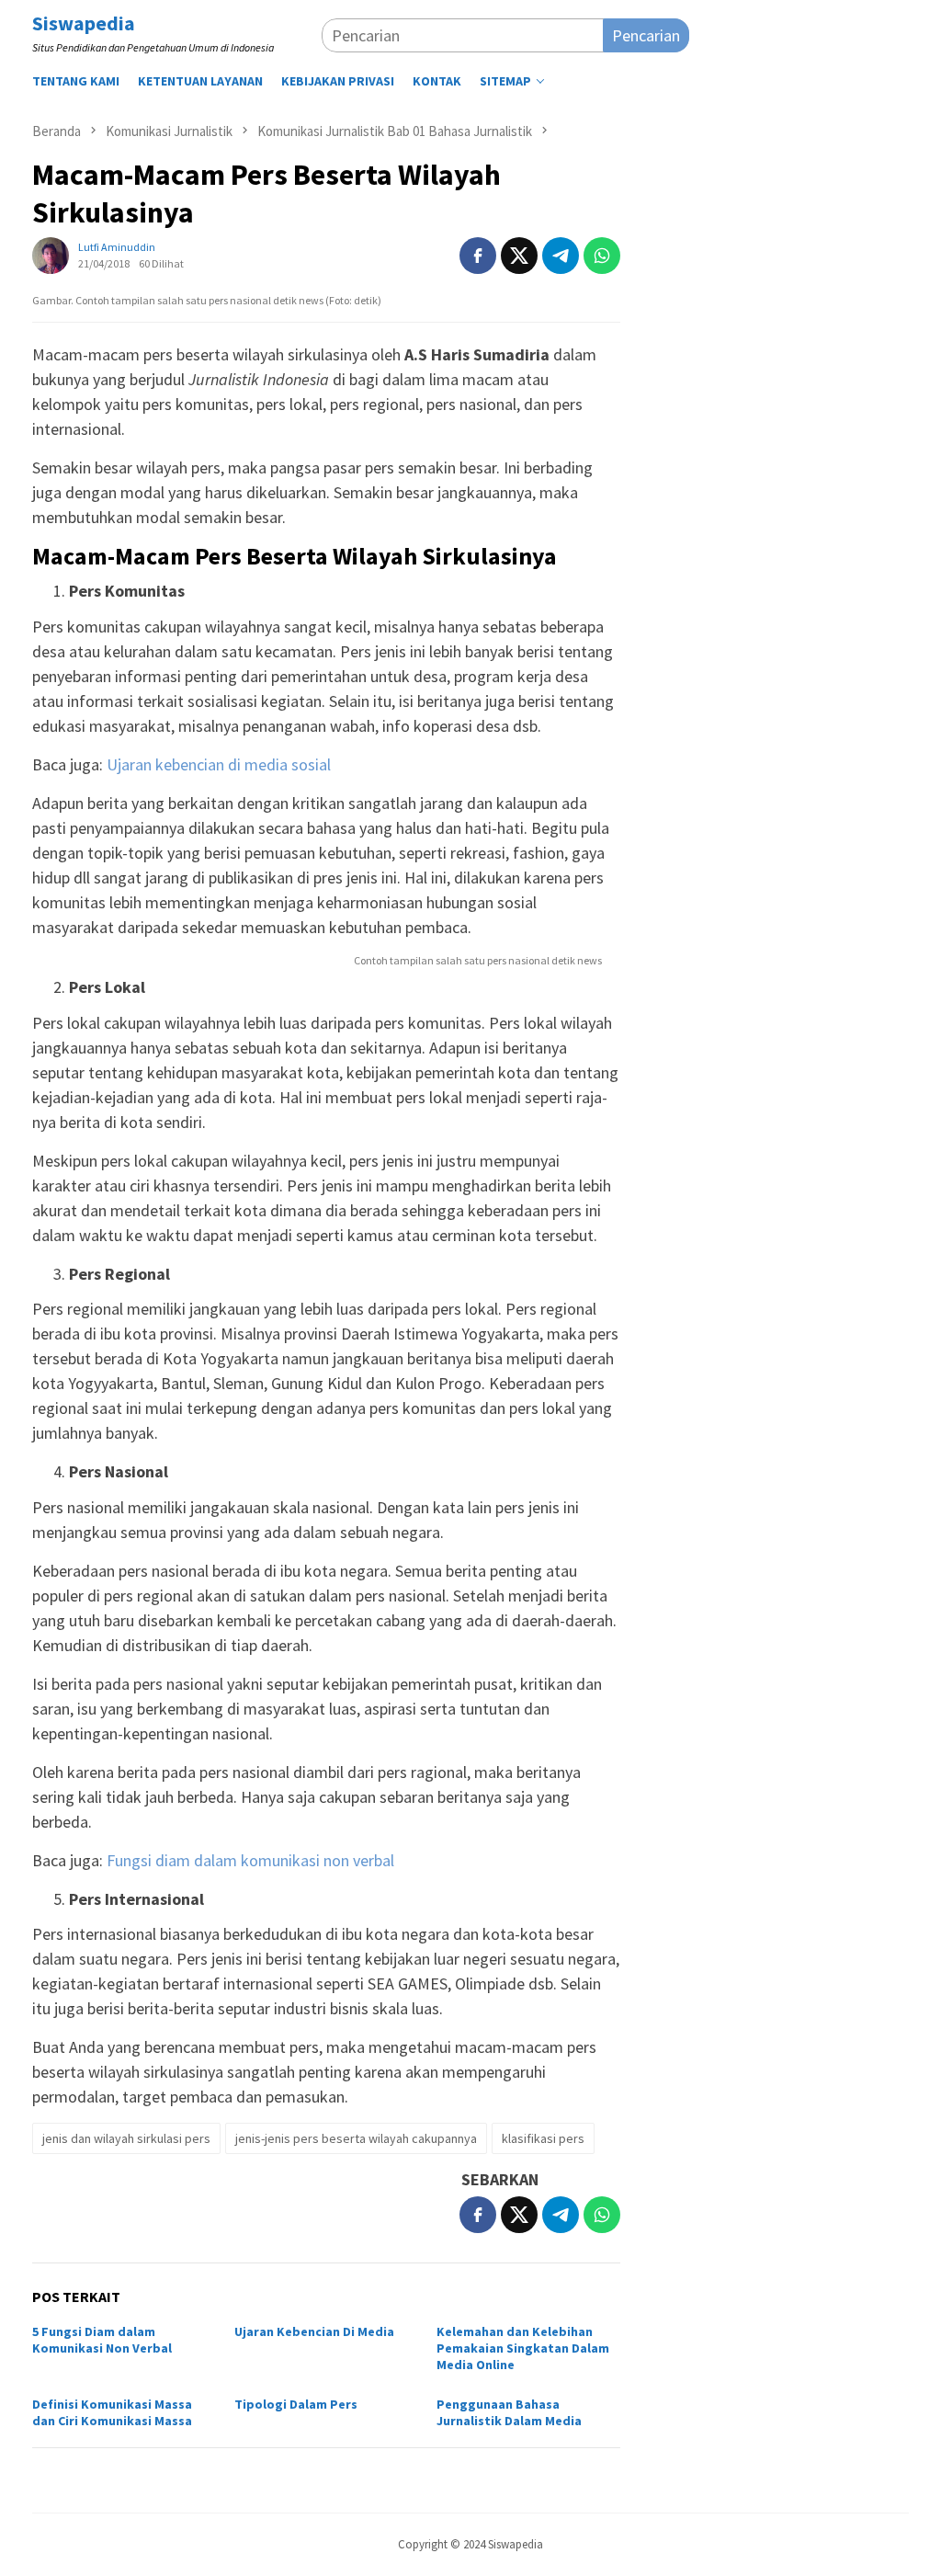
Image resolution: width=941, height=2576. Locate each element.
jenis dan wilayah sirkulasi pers (126, 2138)
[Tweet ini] (519, 256)
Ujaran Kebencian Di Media (314, 2331)
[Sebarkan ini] (478, 256)
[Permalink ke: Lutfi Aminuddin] (51, 253)
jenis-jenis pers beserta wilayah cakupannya (356, 2138)
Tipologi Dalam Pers (296, 2404)
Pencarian (646, 35)
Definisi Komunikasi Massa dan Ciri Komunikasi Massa (112, 2412)
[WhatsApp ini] (602, 256)
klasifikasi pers (543, 2138)
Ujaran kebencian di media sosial (219, 764)
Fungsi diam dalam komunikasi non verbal (250, 1860)
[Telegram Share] (561, 256)
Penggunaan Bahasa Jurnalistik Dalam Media (509, 2412)
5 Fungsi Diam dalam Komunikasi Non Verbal (102, 2340)
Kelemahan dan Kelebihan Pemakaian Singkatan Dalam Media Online (523, 2348)
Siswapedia (84, 23)
